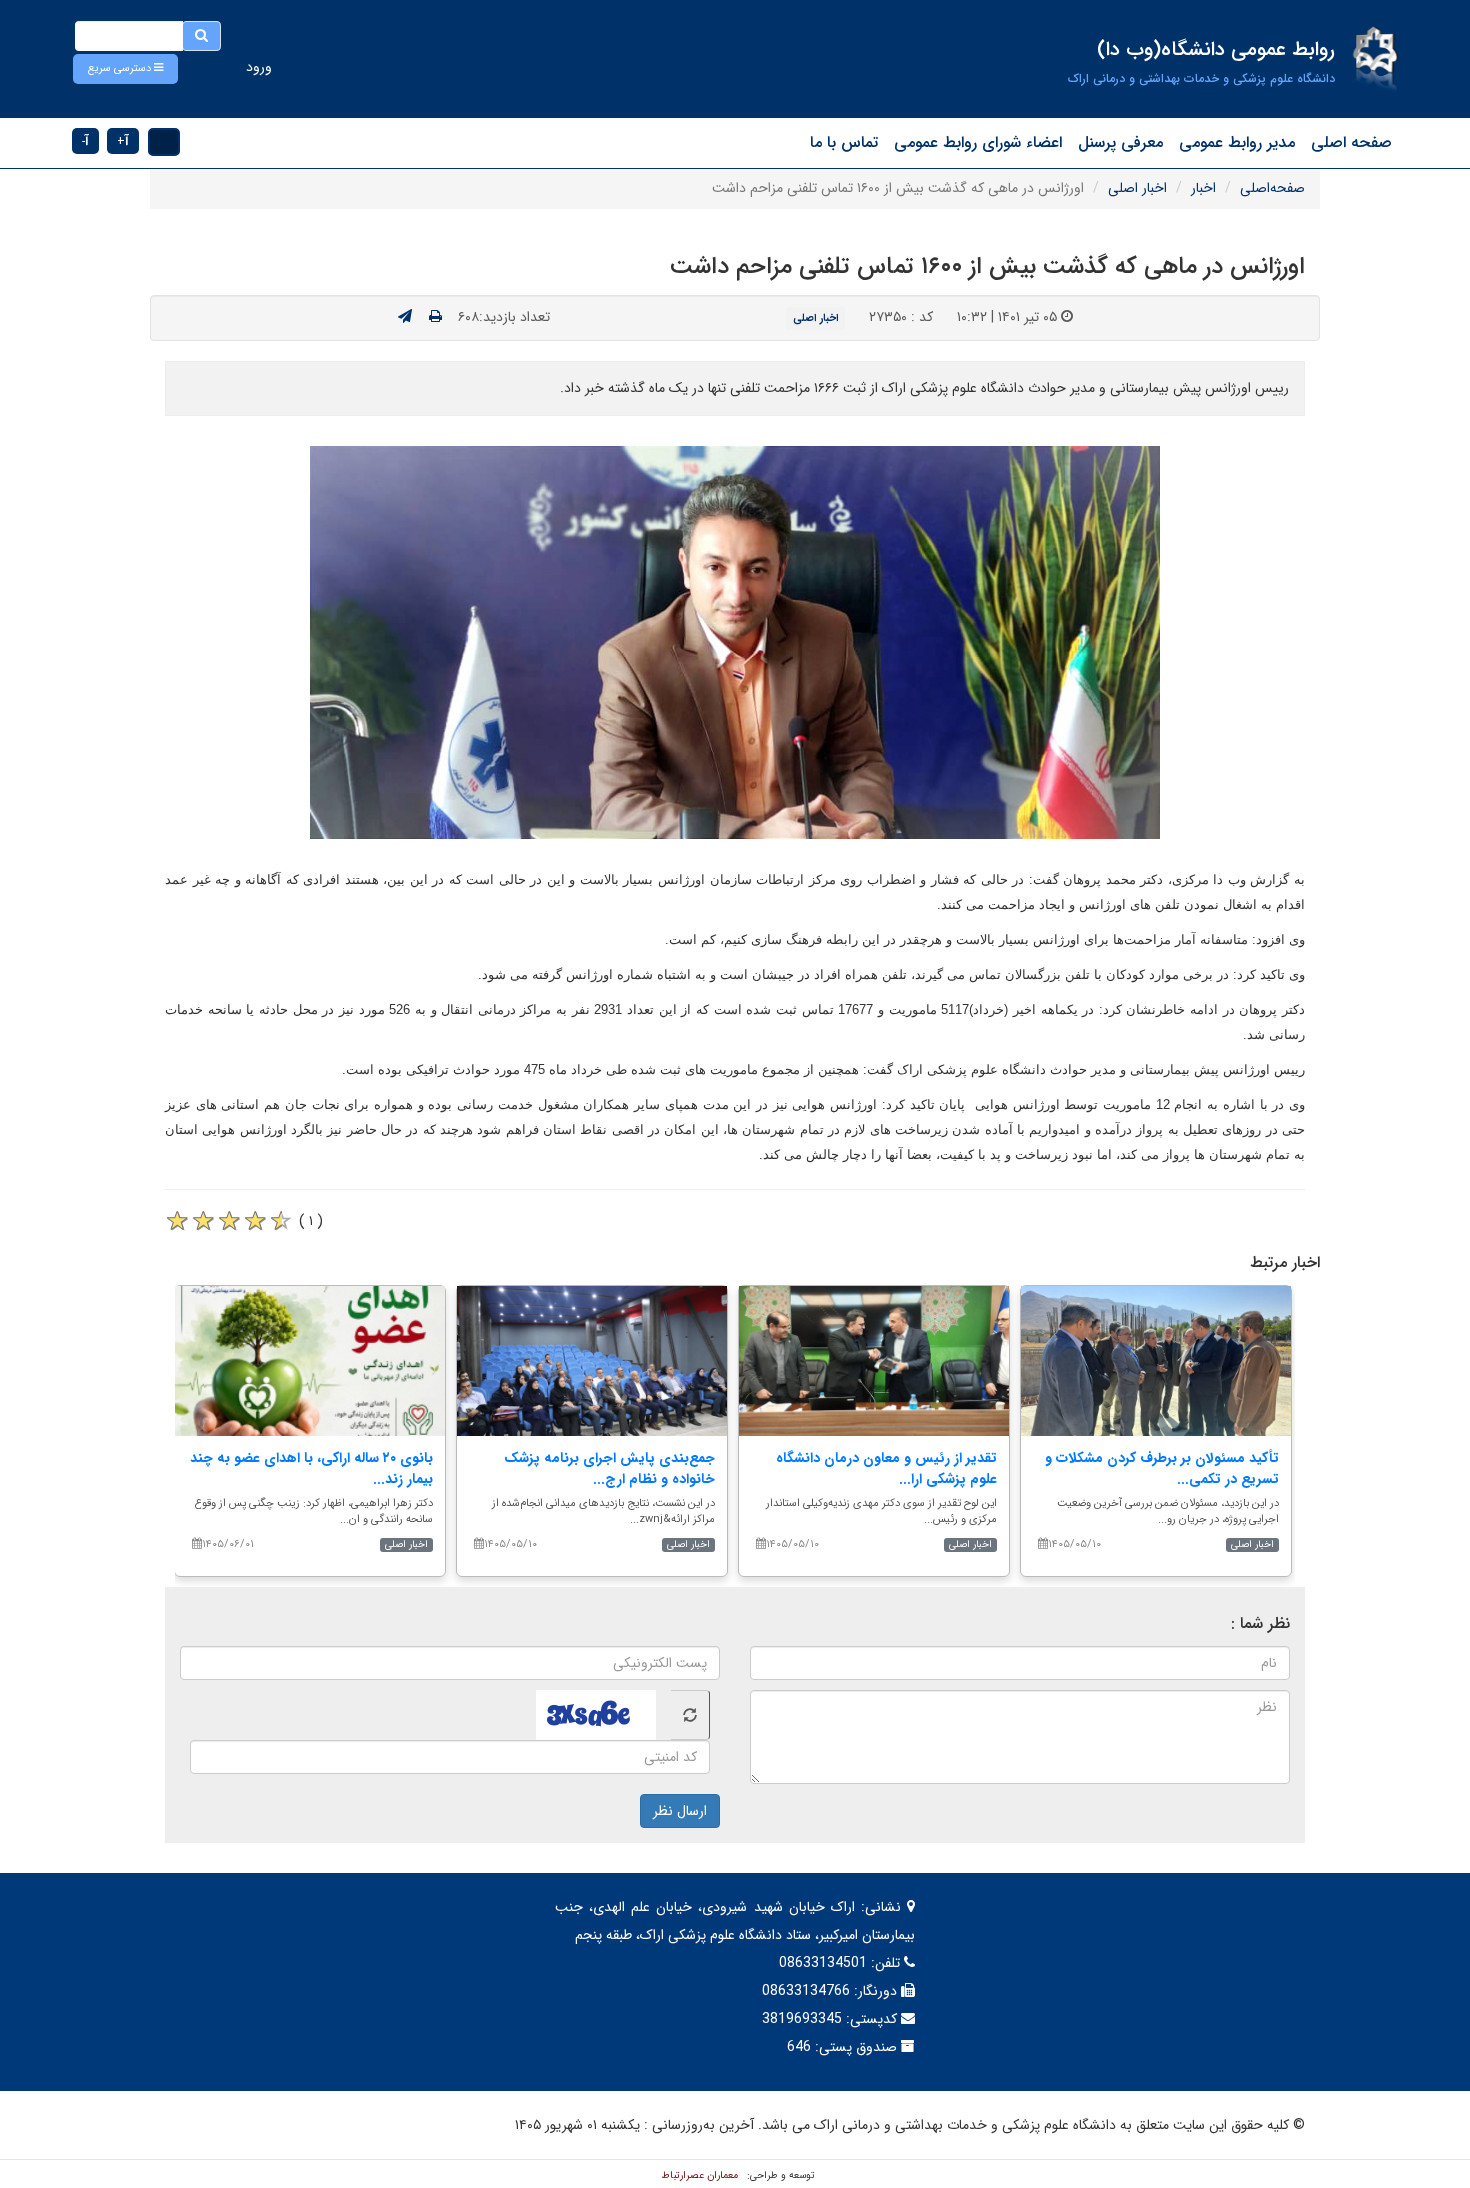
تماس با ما (844, 142)
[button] (125, 69)
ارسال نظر (680, 1811)
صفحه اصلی (1351, 142)
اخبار (1203, 188)
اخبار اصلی (1137, 188)
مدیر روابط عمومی (1237, 142)
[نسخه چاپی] (435, 317)
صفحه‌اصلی (1272, 188)
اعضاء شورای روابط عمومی (978, 142)
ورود (259, 67)
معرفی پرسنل (1120, 142)
